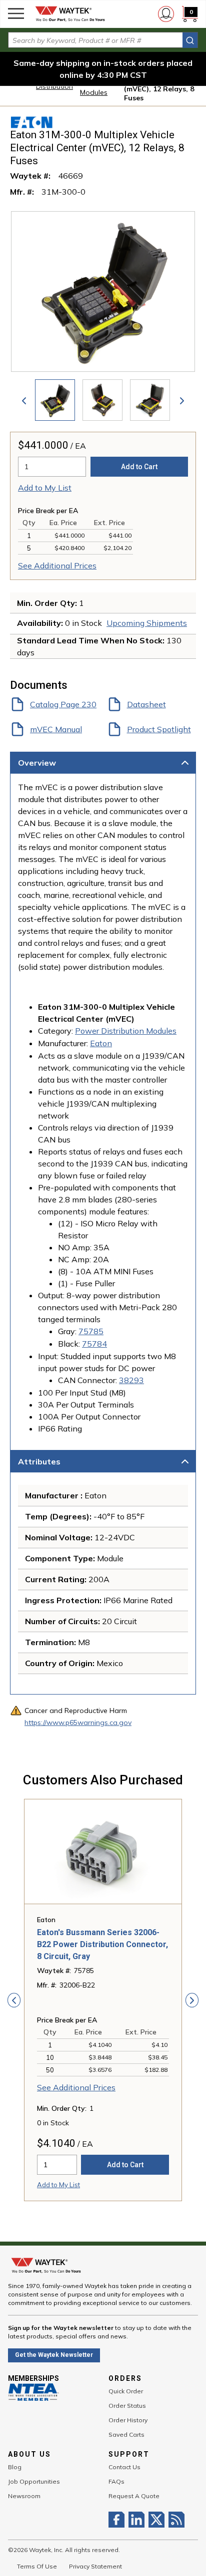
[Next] (182, 400)
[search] (190, 40)
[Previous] (24, 400)
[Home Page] (70, 14)
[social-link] (118, 2520)
